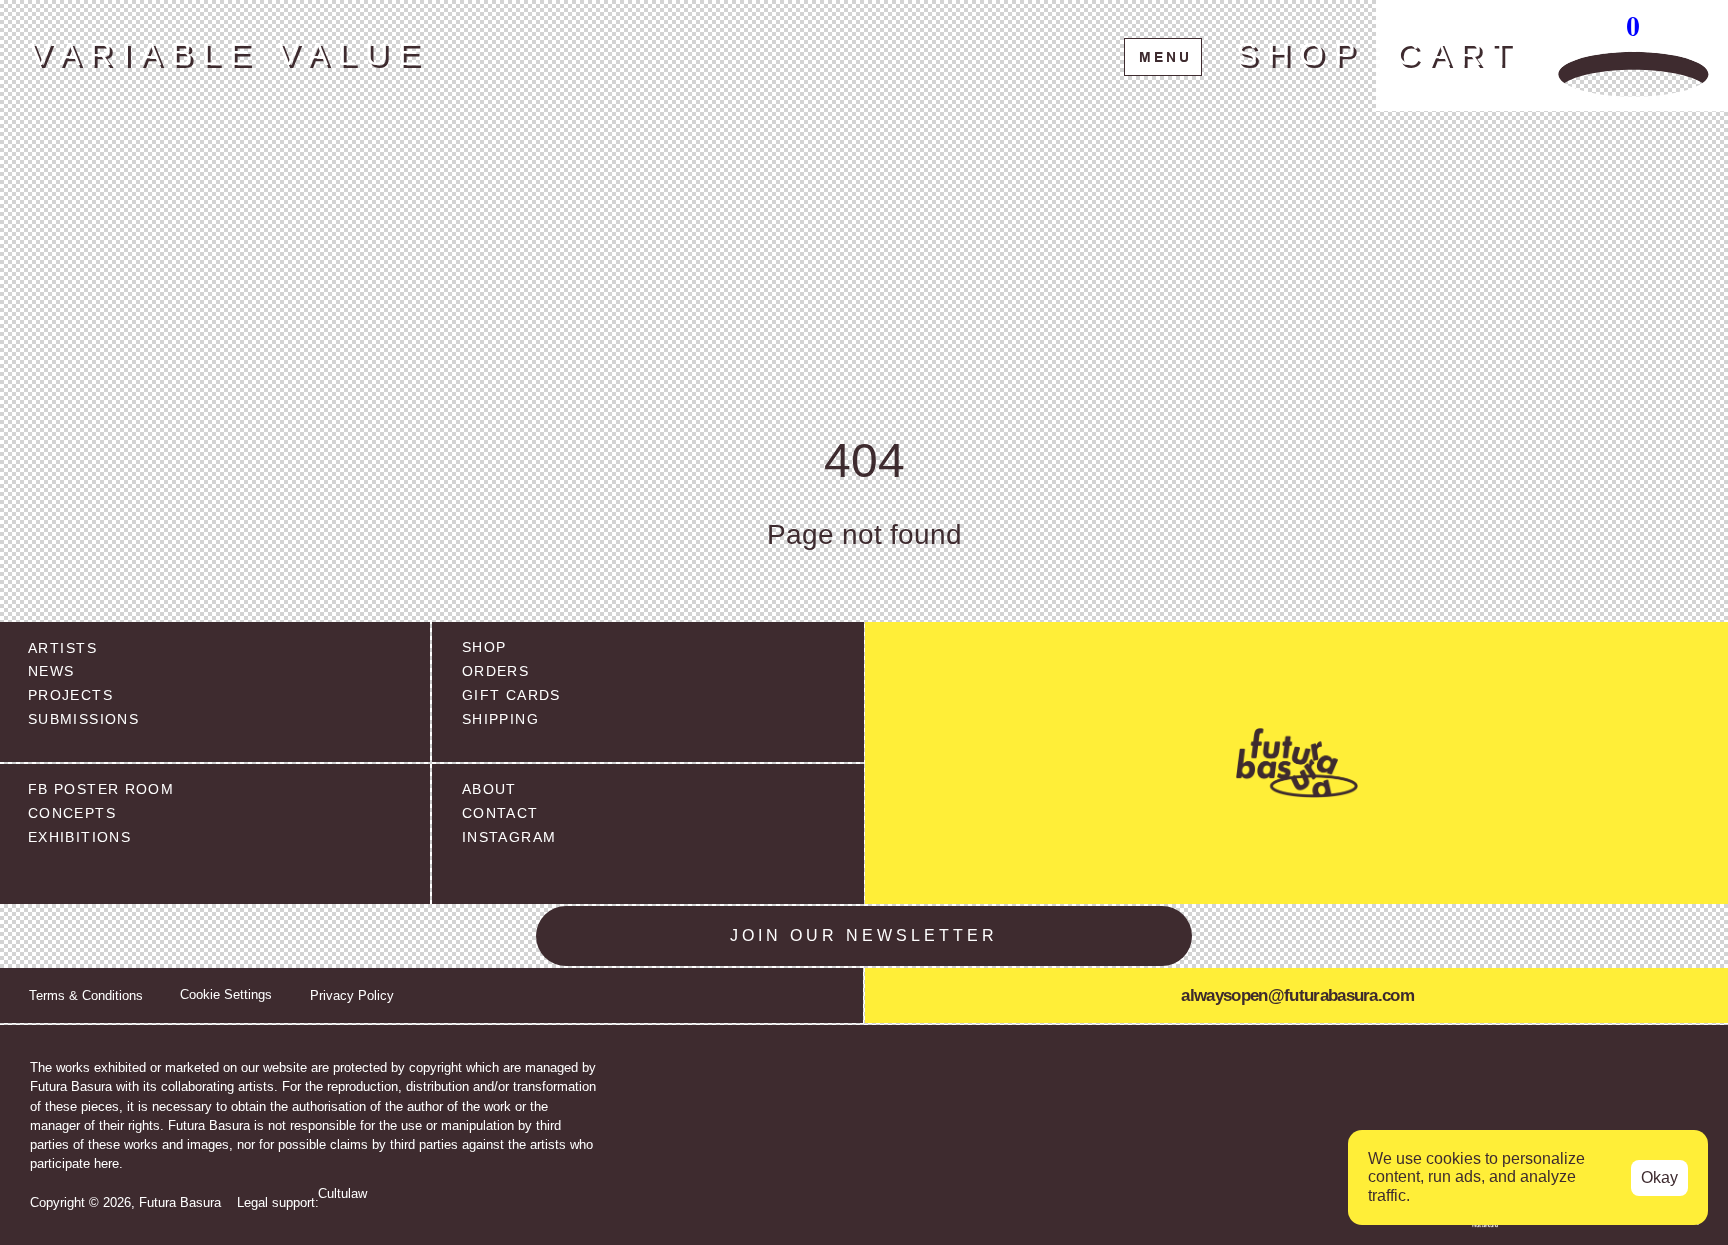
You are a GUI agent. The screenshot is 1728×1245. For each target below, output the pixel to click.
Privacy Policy (352, 995)
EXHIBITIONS (79, 837)
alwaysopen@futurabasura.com (1297, 995)
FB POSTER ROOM (101, 789)
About (489, 789)
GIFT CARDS (511, 695)
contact (500, 813)
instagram (509, 837)
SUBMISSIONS (83, 719)
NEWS (51, 671)
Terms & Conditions (86, 995)
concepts (72, 813)
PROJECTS (70, 695)
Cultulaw (342, 1193)
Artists (62, 648)
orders (495, 671)
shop (484, 647)
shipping (500, 719)
